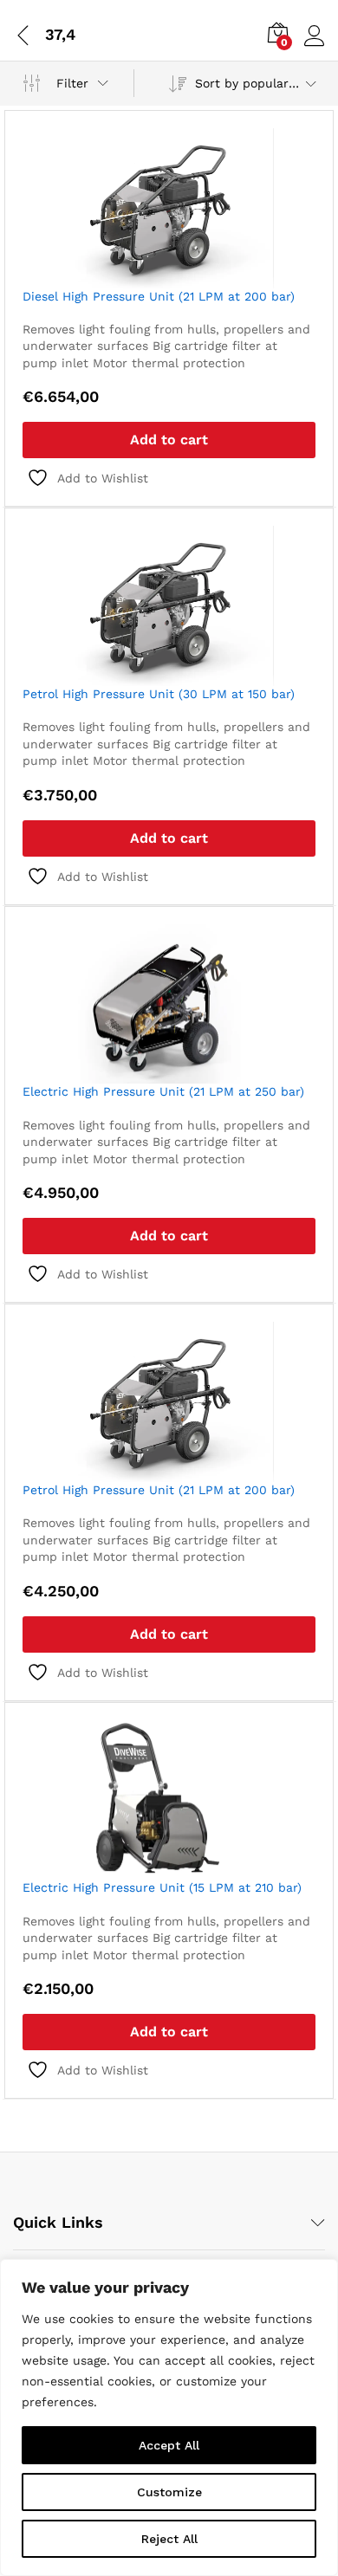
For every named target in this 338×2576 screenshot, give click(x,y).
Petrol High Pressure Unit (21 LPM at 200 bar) (159, 1490)
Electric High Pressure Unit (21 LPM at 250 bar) (163, 1091)
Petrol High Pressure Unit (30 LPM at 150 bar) (159, 694)
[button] (169, 440)
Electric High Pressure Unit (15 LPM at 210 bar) (162, 1887)
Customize (169, 2492)
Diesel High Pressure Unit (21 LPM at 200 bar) (159, 296)
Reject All (169, 2539)
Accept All (169, 2445)
